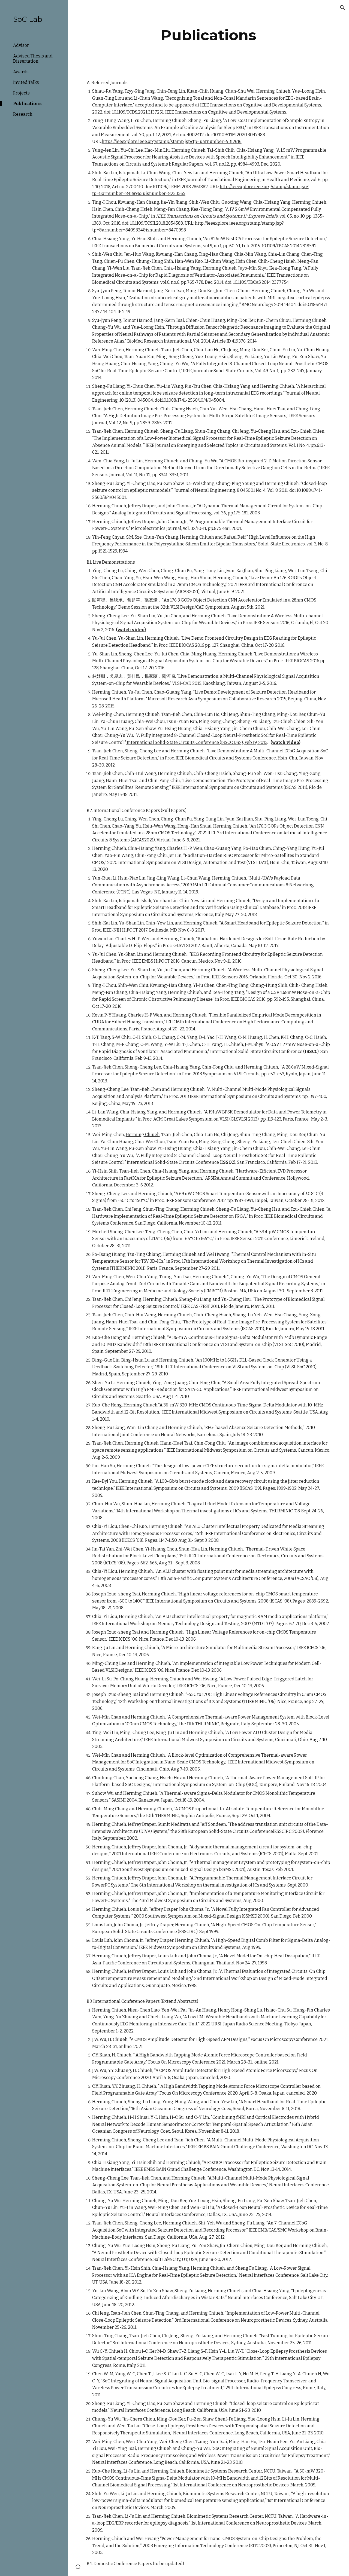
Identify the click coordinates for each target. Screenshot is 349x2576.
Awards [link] (21, 72)
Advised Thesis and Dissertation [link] (33, 59)
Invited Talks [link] (26, 82)
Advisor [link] (21, 45)
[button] (342, 8)
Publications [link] (27, 104)
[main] (208, 35)
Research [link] (23, 114)
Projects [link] (21, 93)
